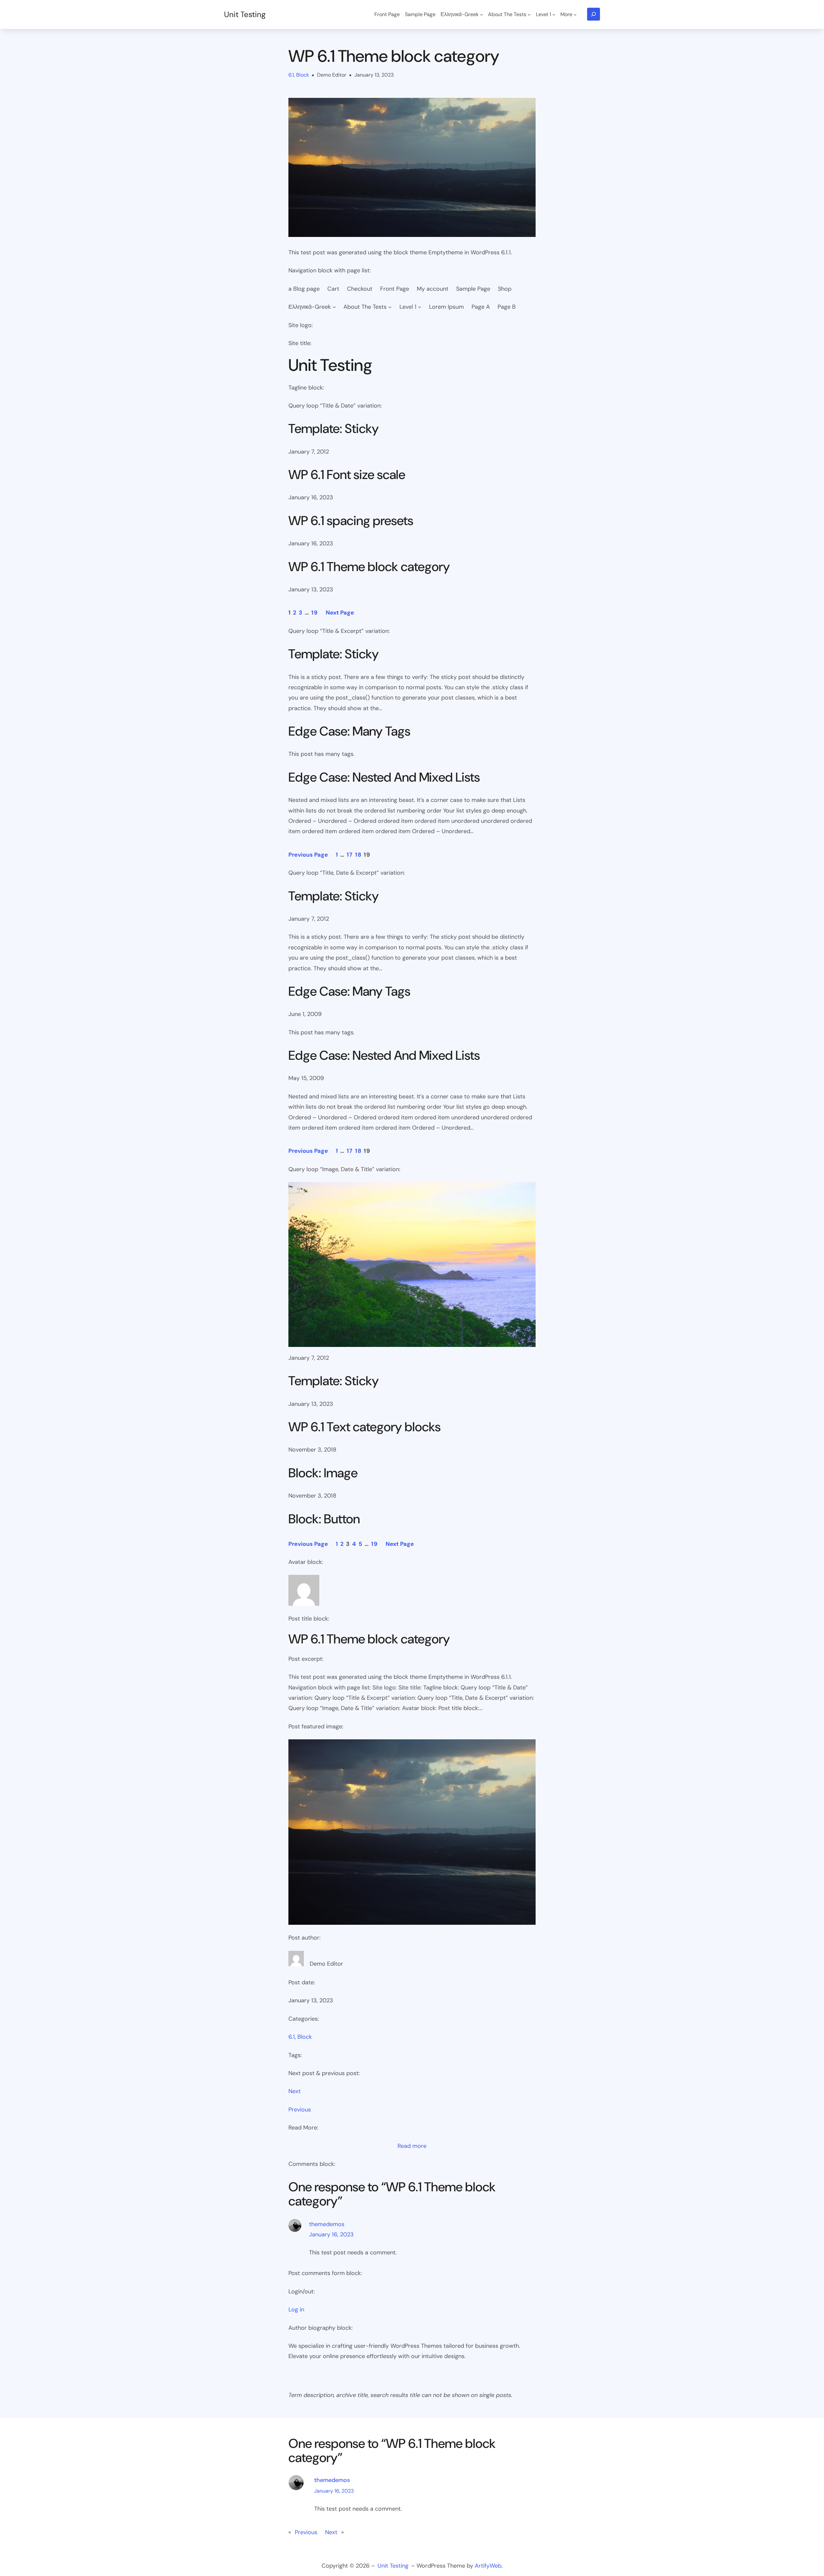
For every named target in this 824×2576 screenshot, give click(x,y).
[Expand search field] (594, 14)
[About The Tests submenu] (529, 14)
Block (303, 75)
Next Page (340, 613)
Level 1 (408, 307)
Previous (300, 2110)
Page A (481, 307)
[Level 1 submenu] (554, 14)
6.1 (291, 75)
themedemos (327, 2224)
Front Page (395, 289)
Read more (412, 2146)
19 (315, 613)
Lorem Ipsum (446, 307)
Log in (296, 2309)
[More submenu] (575, 14)
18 (358, 855)
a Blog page (304, 289)
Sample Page (473, 289)
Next (295, 2091)
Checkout (360, 289)
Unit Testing (245, 14)
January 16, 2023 (331, 2234)
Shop (505, 289)
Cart (333, 289)
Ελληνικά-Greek (310, 307)
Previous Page (308, 855)
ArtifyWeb (488, 2566)
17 (350, 855)
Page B (507, 307)
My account (433, 289)
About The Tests (365, 307)
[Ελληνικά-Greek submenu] (482, 14)
